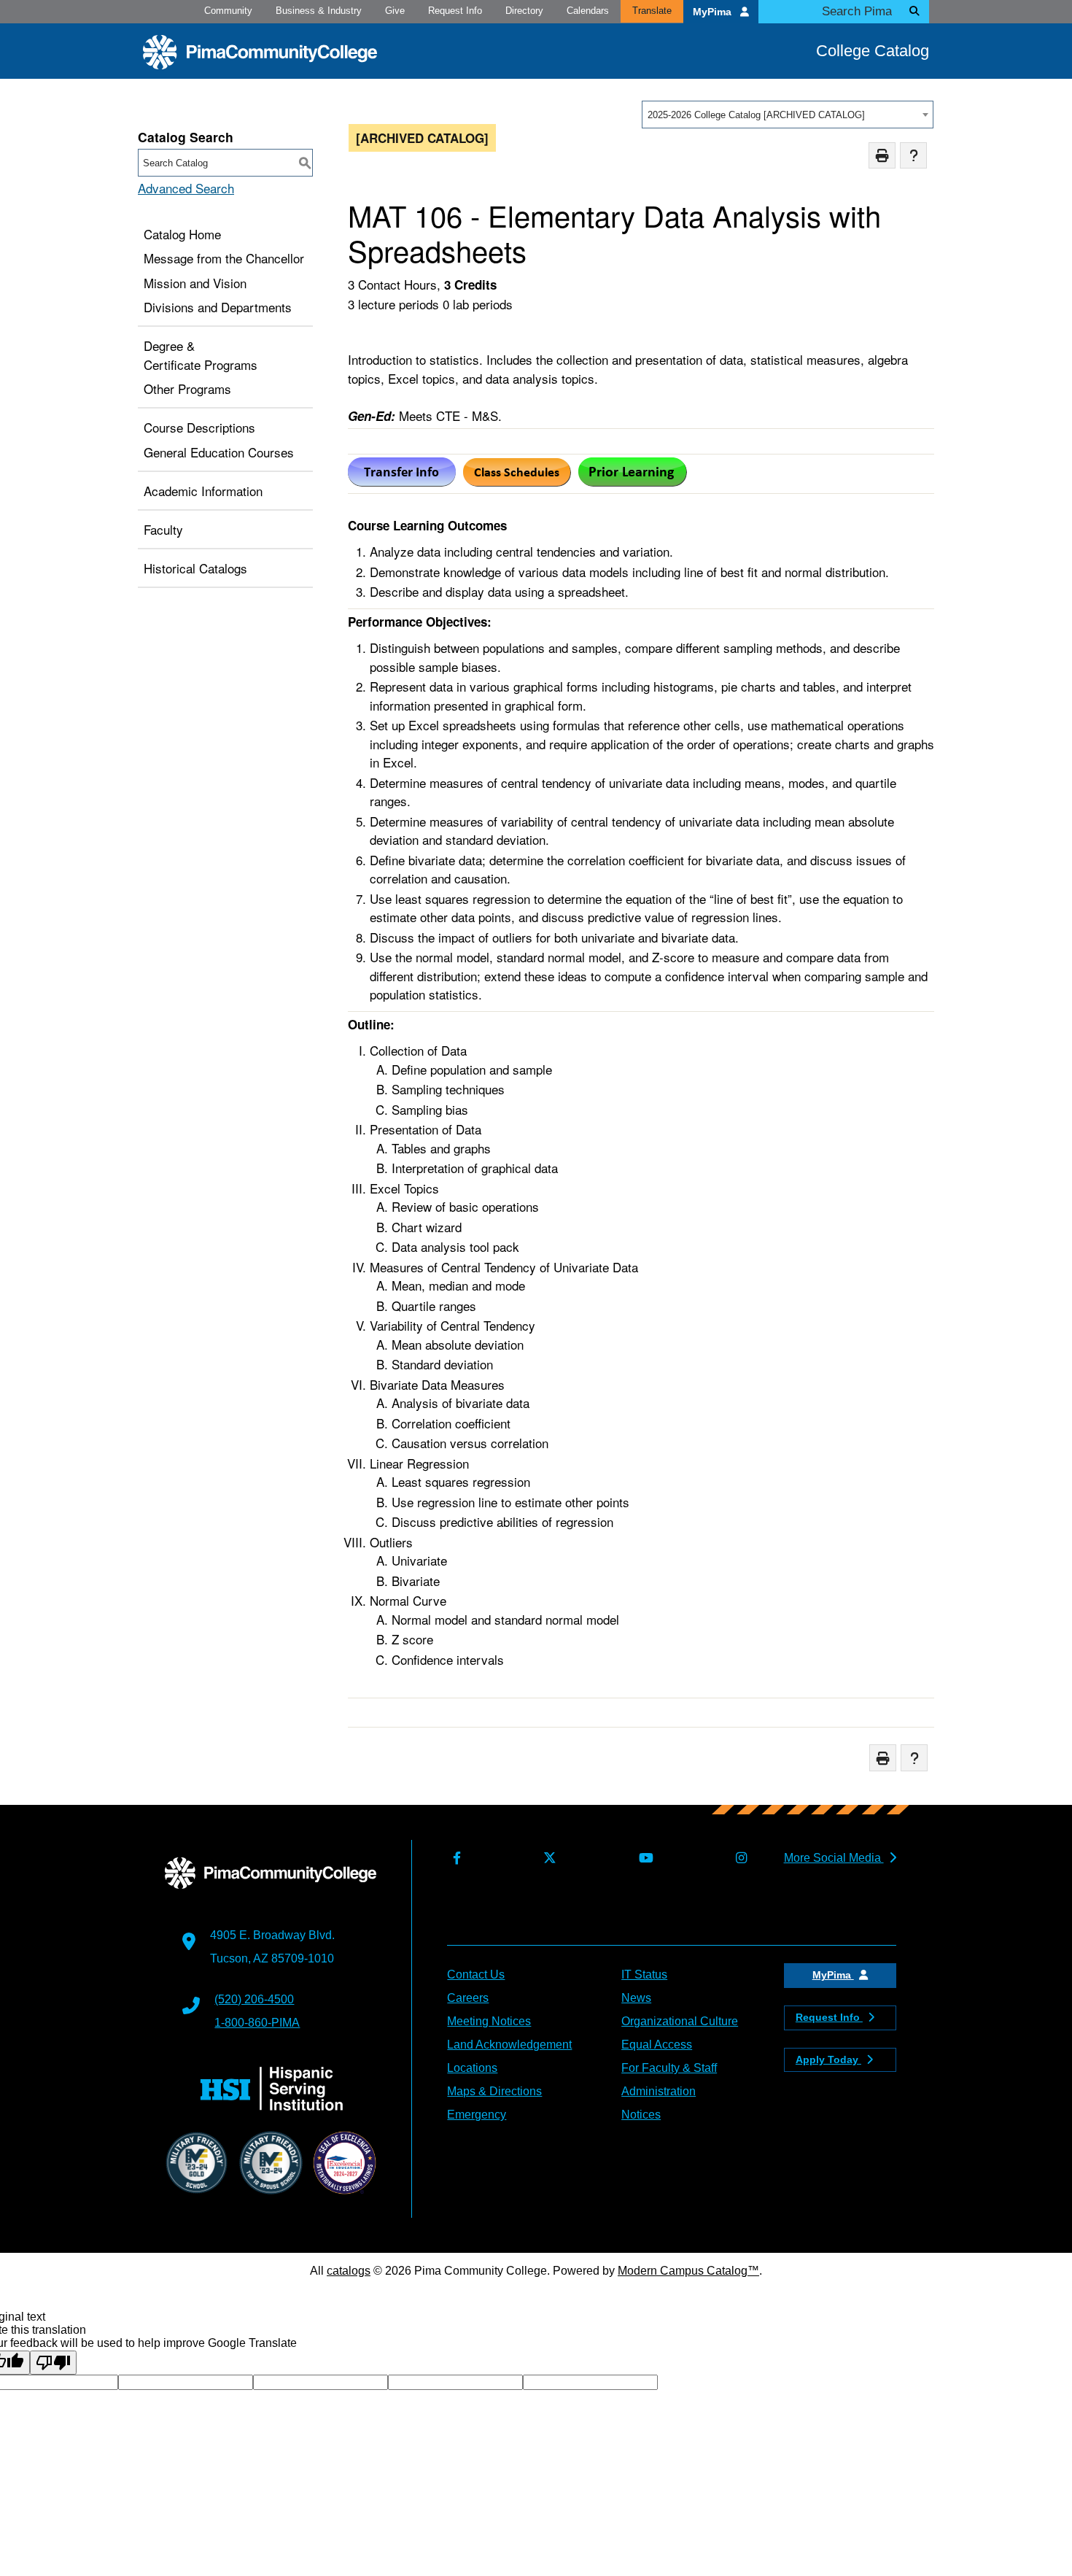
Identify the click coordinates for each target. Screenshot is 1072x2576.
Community (228, 11)
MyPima (714, 12)
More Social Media (834, 1858)
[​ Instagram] (738, 1858)
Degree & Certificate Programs (201, 355)
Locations (472, 2068)
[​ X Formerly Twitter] (547, 1858)
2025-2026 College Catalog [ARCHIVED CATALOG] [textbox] (756, 115)
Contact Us (476, 1974)
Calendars (588, 11)
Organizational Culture (680, 2021)
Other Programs (187, 388)
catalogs (349, 2271)
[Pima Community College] (260, 52)
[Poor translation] (53, 2363)
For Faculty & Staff (669, 2068)
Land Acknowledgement (509, 2045)
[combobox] (788, 115)
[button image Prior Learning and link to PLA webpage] (633, 481)
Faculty (163, 529)
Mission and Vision (195, 283)
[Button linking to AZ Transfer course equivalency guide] (402, 481)
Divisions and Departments (218, 307)
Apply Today (828, 2059)
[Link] (517, 481)
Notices (641, 2115)
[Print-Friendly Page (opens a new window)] (882, 156)
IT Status (644, 1974)
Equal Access (657, 2045)
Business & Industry (319, 11)
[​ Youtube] (643, 1858)
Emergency (477, 2115)
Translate (652, 11)
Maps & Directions (494, 2091)
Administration (659, 2091)
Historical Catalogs (195, 568)
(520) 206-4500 (254, 1999)
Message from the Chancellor (224, 258)
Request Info (455, 11)
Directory (524, 11)
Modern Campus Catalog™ (688, 2271)
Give (395, 11)
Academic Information (203, 491)
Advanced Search (186, 188)
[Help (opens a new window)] (913, 156)
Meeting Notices (489, 2021)
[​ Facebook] (454, 1858)
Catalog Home (182, 234)
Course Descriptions (199, 427)
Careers (468, 1998)
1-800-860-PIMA (257, 2023)
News (636, 1998)
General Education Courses (219, 452)
